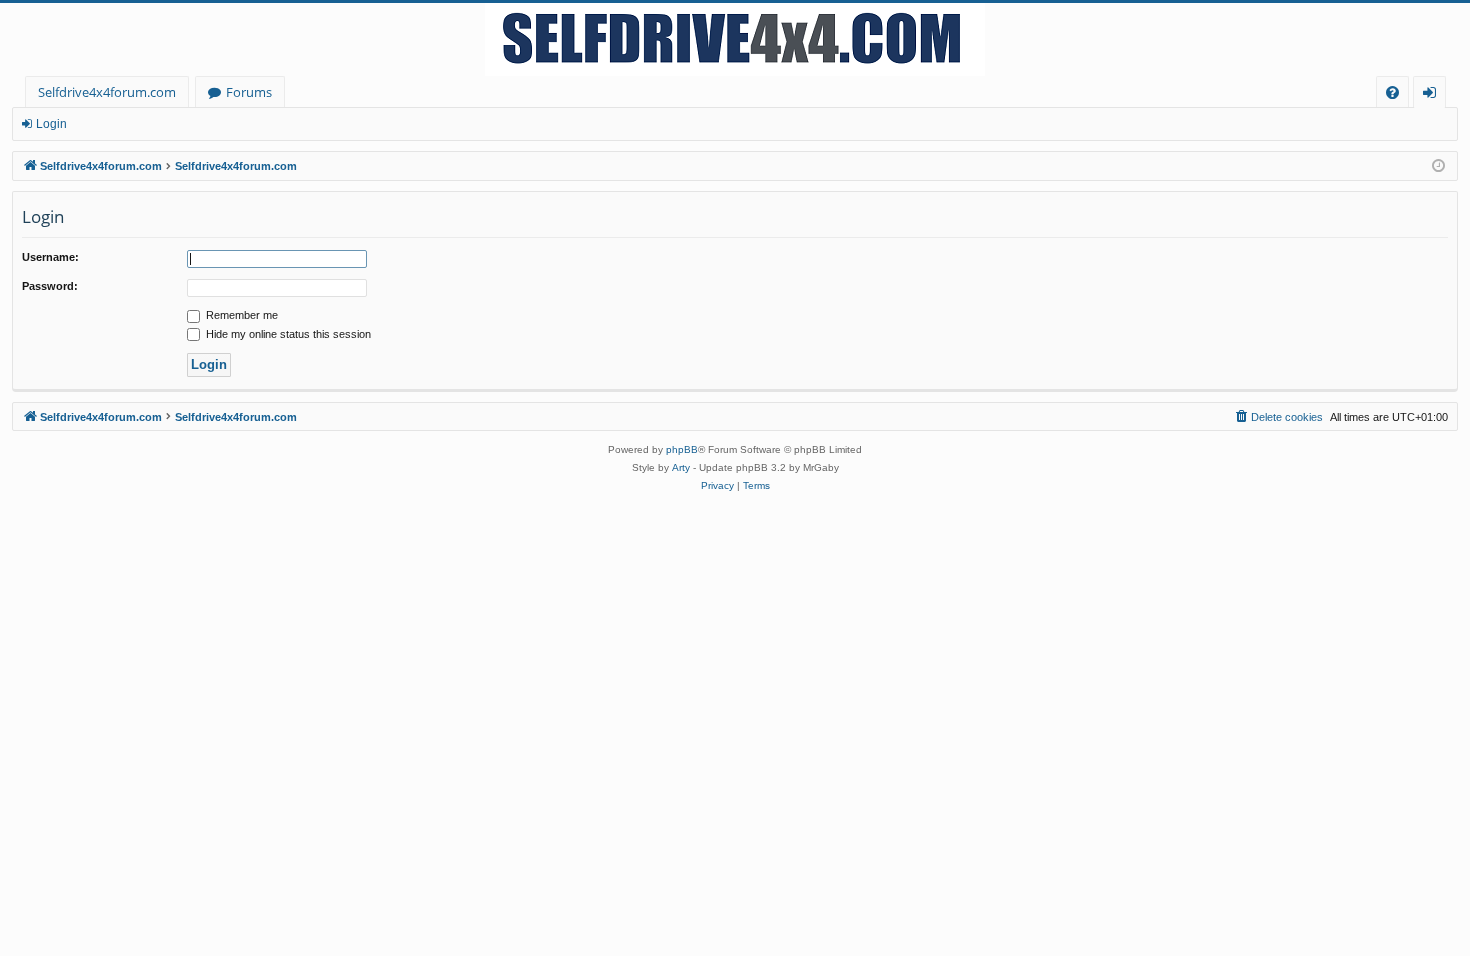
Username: (50, 257)
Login (51, 124)
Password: (50, 286)
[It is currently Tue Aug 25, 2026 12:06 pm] (1438, 166)
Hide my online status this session (287, 334)
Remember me (240, 315)
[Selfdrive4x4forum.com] (735, 39)
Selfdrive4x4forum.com (107, 92)
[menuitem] (1392, 92)
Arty (681, 467)
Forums (249, 92)
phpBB (682, 449)
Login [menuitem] (1433, 95)
